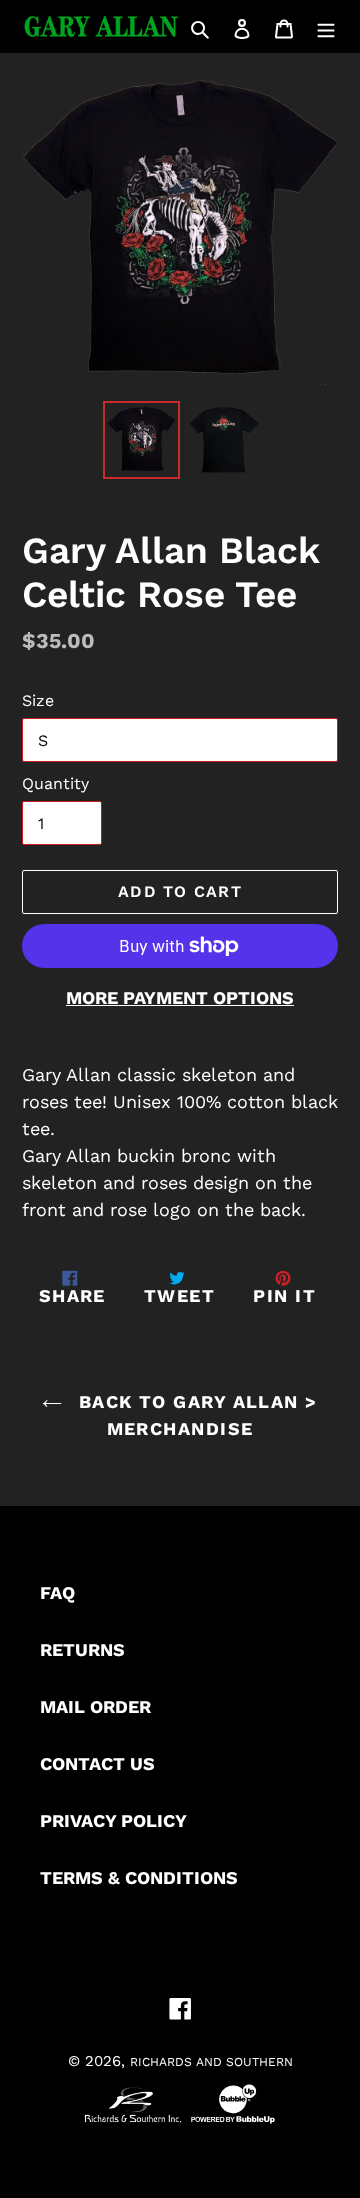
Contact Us (97, 1763)
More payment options (180, 997)
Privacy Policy (113, 1820)
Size (38, 700)
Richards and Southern (211, 2062)
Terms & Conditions (139, 1877)
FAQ (57, 1592)
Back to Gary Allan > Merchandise (194, 1415)
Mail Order (95, 1706)
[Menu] (326, 26)
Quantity (55, 783)
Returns (82, 1649)
